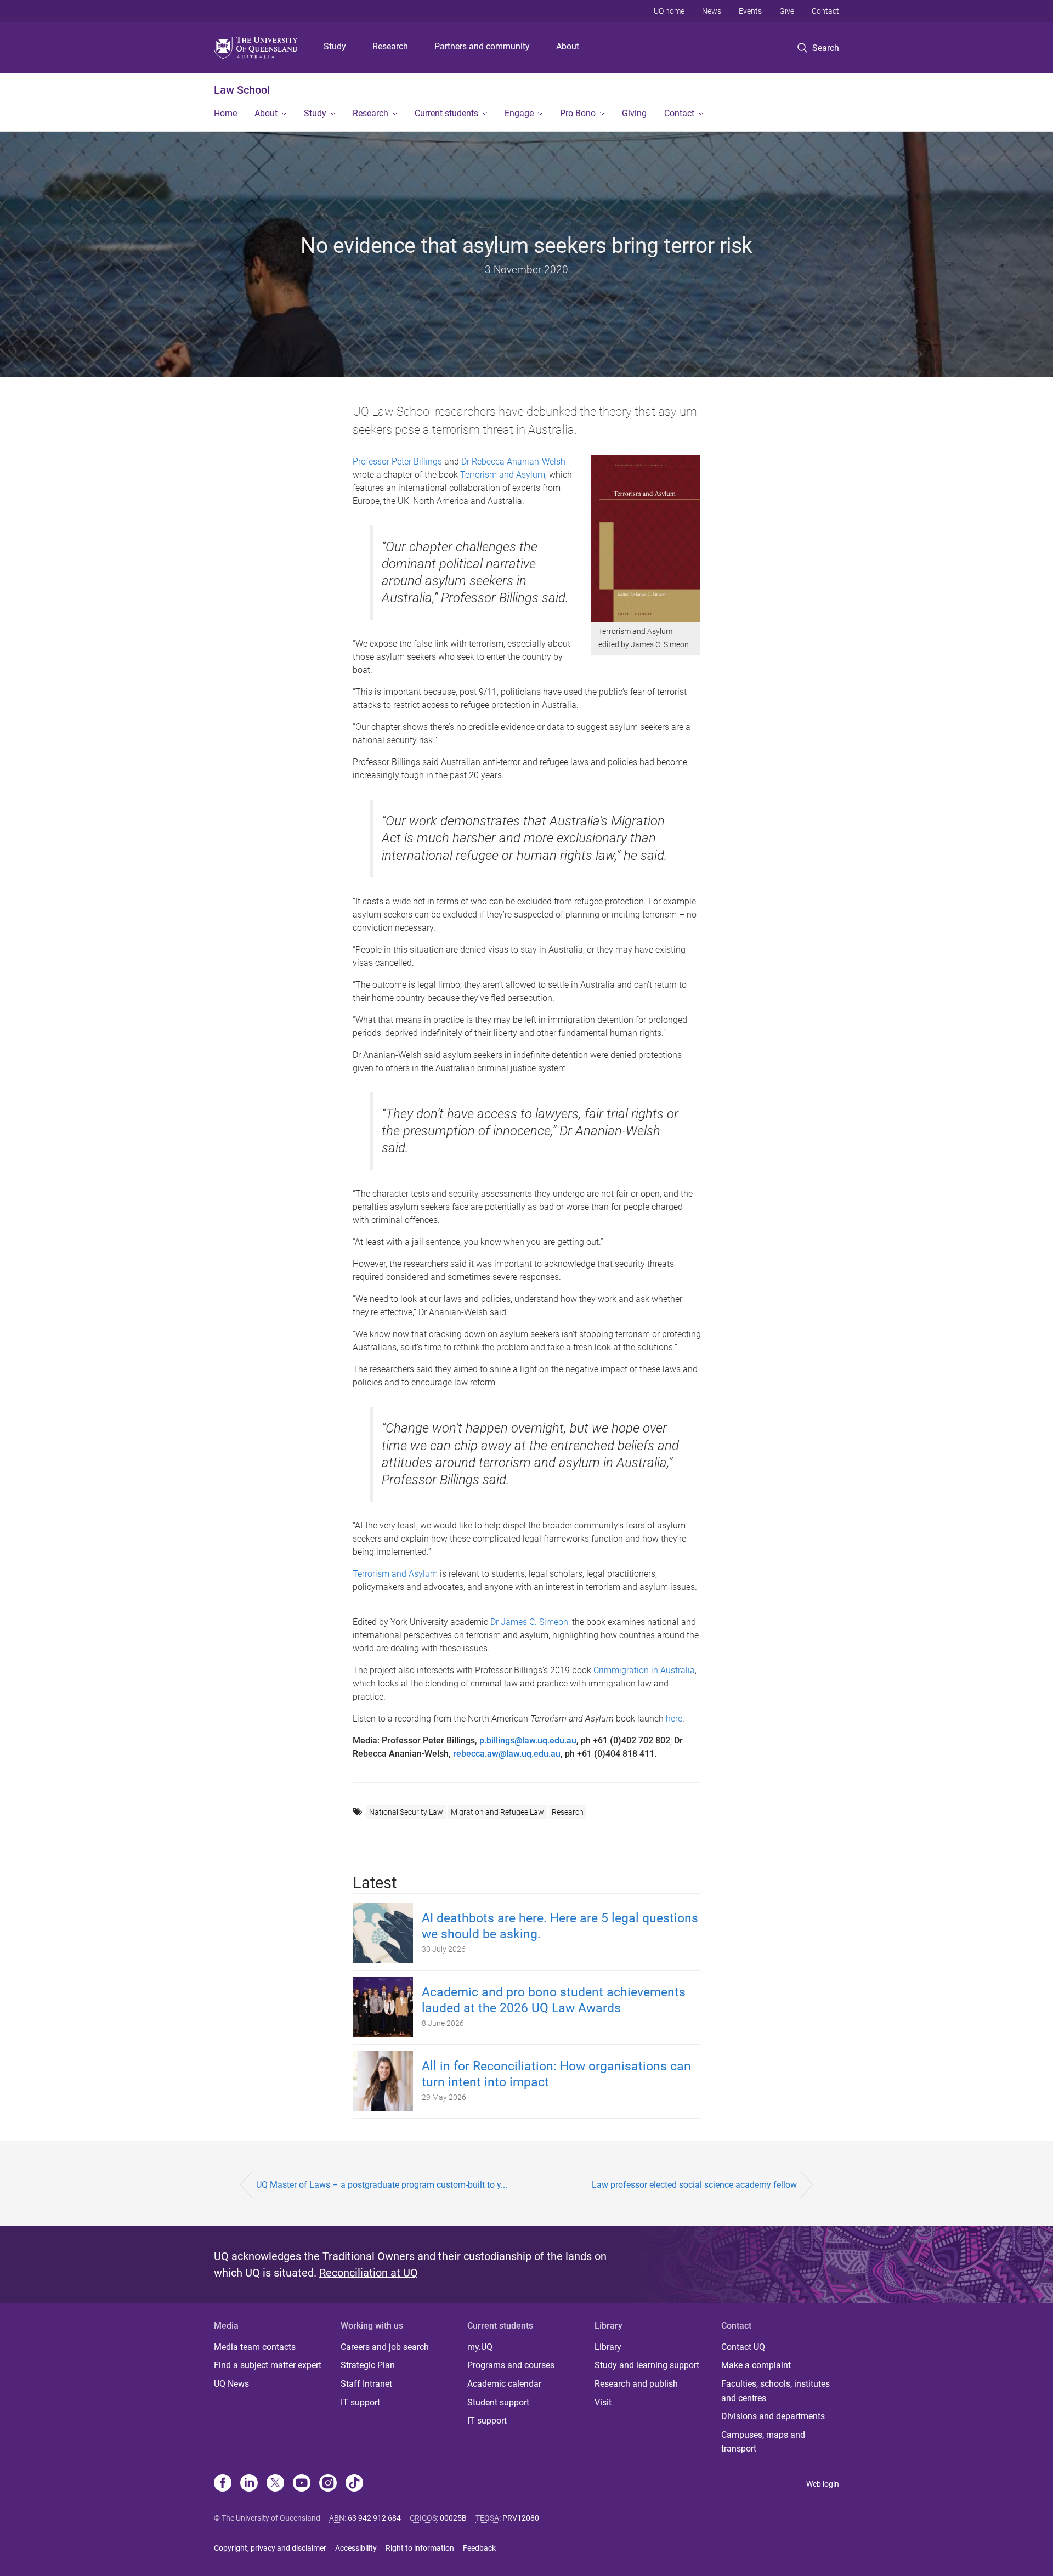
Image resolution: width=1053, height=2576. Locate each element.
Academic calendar (504, 2384)
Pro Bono (578, 113)
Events (750, 11)
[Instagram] (328, 2484)
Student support (498, 2402)
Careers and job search (385, 2347)
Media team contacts (255, 2347)
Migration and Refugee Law (497, 1812)
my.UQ (480, 2347)
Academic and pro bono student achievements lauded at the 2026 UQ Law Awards (554, 2000)
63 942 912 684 (374, 2518)
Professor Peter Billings (397, 462)
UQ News (231, 2384)
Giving (634, 113)
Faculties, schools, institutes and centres (775, 2391)
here (674, 1719)
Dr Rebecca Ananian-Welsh (513, 462)
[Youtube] (302, 2484)
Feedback (479, 2548)
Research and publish (636, 2384)
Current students (446, 113)
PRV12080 (521, 2518)
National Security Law (406, 1812)
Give (787, 11)
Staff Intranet (366, 2384)
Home (225, 113)
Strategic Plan (368, 2365)
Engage (519, 113)
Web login (823, 2484)
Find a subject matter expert (268, 2365)
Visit (603, 2402)
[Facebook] (223, 2484)
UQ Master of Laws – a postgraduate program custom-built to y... (382, 2185)
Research (390, 46)
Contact (825, 11)
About (568, 46)
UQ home (669, 11)
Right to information (420, 2548)
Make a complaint (756, 2365)
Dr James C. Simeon (529, 1622)
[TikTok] (354, 2484)
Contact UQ (743, 2347)
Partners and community (482, 46)
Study (335, 46)
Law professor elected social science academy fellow (694, 2185)
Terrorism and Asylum (503, 475)
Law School (242, 90)
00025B (453, 2518)
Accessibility (356, 2548)
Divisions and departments (773, 2416)
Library (608, 2347)
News (712, 11)
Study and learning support (647, 2365)
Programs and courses (511, 2365)
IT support (360, 2402)
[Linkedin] (249, 2484)
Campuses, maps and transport (763, 2442)
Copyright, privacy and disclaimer (270, 2548)
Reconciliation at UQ (369, 2273)
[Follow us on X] (275, 2484)
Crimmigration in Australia (644, 1670)
